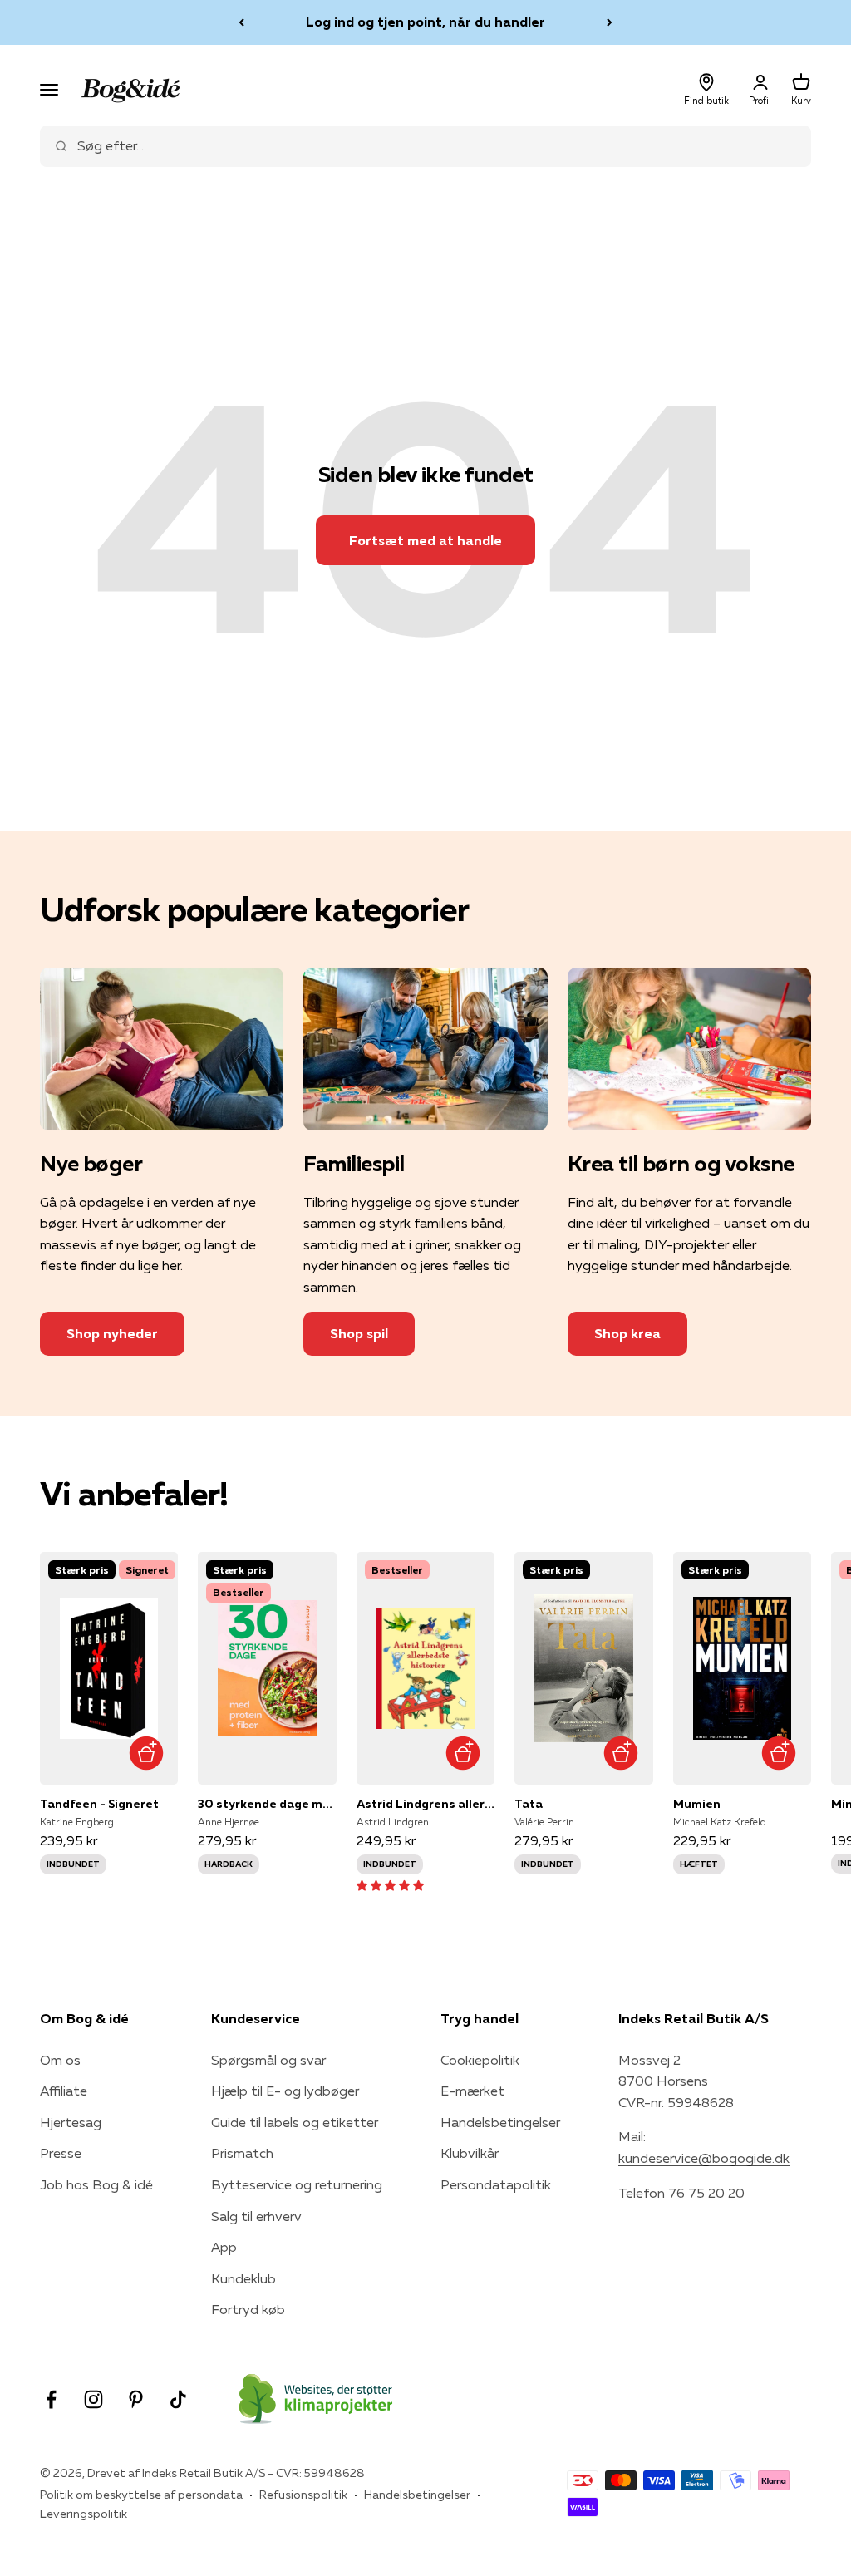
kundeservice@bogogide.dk (704, 2158)
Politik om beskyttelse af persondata (141, 2495)
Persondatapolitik (496, 2184)
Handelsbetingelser (500, 2122)
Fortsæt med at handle (425, 540)
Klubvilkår (470, 2153)
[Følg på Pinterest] (136, 2399)
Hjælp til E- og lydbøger (285, 2091)
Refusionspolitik (303, 2495)
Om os (60, 2060)
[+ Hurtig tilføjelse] (146, 1753)
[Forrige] (241, 22)
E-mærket (472, 2091)
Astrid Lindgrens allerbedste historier (425, 1804)
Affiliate (64, 2091)
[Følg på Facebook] (51, 2399)
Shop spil (359, 1333)
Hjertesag (71, 2122)
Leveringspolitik (84, 2514)
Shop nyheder (112, 1333)
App (224, 2247)
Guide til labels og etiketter (295, 2122)
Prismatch (242, 2153)
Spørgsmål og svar (268, 2060)
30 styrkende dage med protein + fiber (267, 1804)
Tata (529, 1804)
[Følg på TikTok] (178, 2399)
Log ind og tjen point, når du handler (425, 22)
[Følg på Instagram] (93, 2399)
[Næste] (610, 22)
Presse (61, 2153)
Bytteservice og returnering (297, 2184)
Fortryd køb (248, 2309)
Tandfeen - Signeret (99, 1804)
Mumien (697, 1804)
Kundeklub (243, 2278)
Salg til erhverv (256, 2216)
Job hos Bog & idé (96, 2184)
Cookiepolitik (480, 2060)
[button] (390, 1884)
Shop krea (627, 1333)
